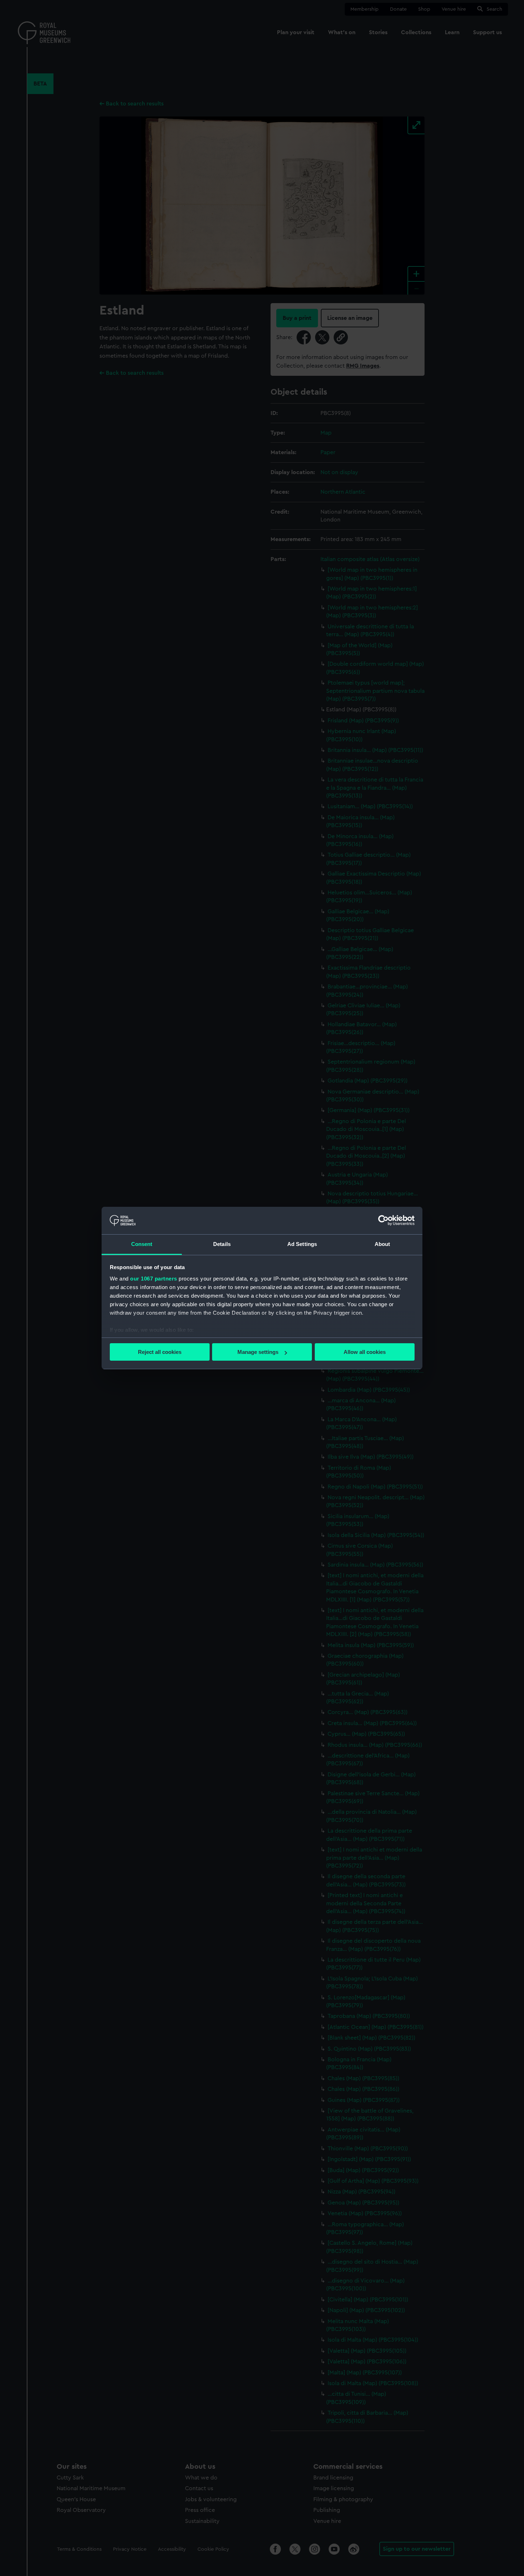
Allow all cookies (365, 1352)
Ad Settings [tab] (302, 1244)
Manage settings (258, 1352)
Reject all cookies (160, 1352)
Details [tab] (222, 1244)
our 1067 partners (154, 1279)
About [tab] (382, 1244)
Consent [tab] (142, 1244)
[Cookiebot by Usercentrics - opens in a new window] (383, 1220)
